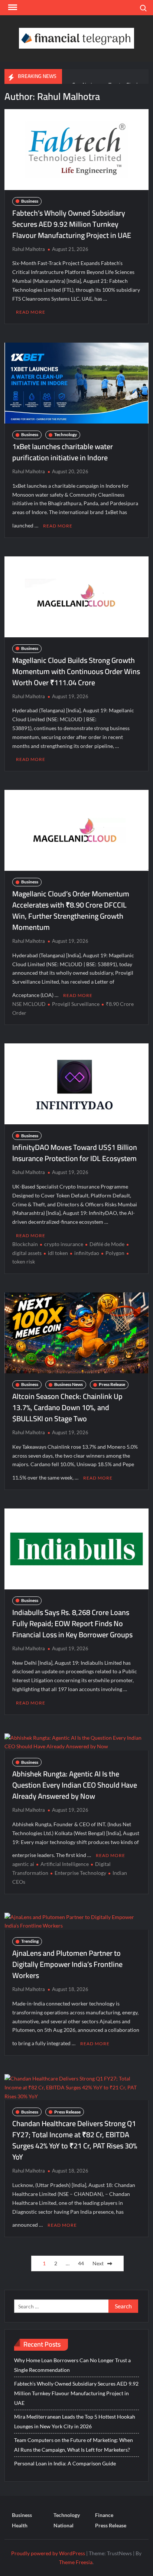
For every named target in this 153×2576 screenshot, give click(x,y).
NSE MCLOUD (29, 1004)
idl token (58, 1253)
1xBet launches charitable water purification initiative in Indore (63, 452)
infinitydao (87, 1253)
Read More (31, 312)
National (64, 2525)
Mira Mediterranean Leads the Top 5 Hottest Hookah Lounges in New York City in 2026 (75, 2421)
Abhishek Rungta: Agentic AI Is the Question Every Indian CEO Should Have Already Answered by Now (75, 1785)
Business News (69, 1384)
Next (98, 2263)
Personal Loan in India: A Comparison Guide (66, 2463)
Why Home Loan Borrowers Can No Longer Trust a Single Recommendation (72, 2365)
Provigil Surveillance (76, 1004)
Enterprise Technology (80, 1873)
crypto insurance (64, 1244)
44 (81, 2263)
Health (20, 2525)
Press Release (112, 1384)
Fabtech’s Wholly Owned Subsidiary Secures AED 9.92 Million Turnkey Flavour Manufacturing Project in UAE (72, 224)
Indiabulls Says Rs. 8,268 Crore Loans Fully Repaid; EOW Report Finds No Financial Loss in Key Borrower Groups (72, 1623)
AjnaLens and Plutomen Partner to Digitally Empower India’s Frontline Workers (67, 1964)
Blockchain (25, 1244)
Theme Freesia (76, 2562)
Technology (66, 434)
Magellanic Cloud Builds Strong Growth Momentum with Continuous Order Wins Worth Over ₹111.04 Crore (76, 671)
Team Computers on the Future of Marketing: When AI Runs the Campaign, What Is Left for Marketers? (74, 2445)
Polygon (115, 1253)
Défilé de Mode (107, 1244)
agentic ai (23, 1864)
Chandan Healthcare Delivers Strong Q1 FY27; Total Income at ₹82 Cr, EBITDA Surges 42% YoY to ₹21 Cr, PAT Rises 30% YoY (75, 2140)
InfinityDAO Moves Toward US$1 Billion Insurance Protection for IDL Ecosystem (75, 1153)
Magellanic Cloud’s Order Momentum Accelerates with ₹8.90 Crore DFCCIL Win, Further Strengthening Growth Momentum (71, 910)
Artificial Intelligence (65, 1864)
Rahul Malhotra (29, 249)
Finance (104, 2515)
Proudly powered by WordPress (48, 2553)
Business (30, 201)
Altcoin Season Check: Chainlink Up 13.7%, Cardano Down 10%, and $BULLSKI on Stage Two (67, 1407)
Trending (30, 1941)
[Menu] (12, 7)
